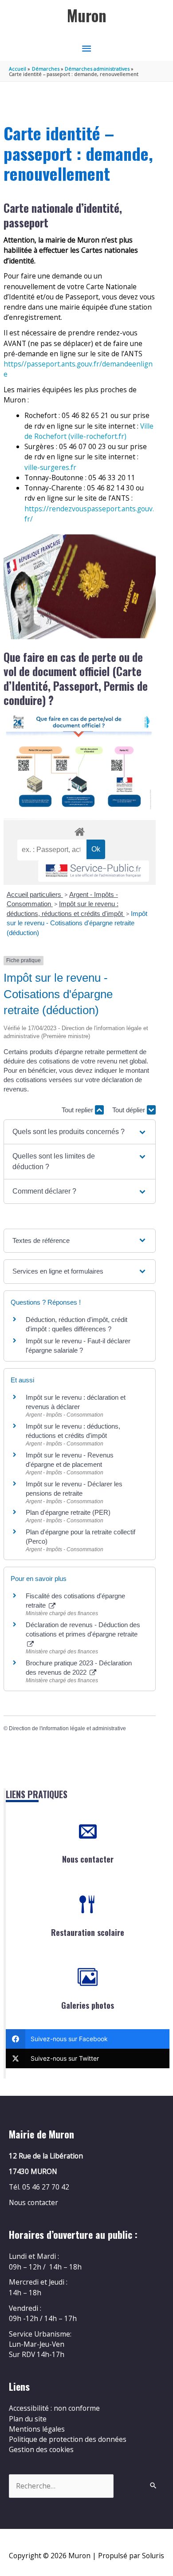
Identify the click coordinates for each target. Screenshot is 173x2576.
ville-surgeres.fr (50, 467)
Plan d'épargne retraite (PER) (68, 1512)
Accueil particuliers (35, 894)
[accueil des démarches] (79, 830)
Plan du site (28, 2419)
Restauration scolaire (88, 1932)
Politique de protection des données (68, 2439)
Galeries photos (88, 2005)
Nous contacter (88, 1859)
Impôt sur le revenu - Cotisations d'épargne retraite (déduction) (77, 923)
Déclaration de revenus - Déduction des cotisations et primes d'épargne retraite (83, 1629)
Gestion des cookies (41, 2449)
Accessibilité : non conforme (54, 2408)
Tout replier (78, 1110)
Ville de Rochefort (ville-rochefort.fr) (89, 431)
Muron (87, 15)
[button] (80, 1132)
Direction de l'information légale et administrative (67, 1728)
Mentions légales (37, 2429)
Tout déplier (130, 1110)
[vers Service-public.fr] (94, 871)
